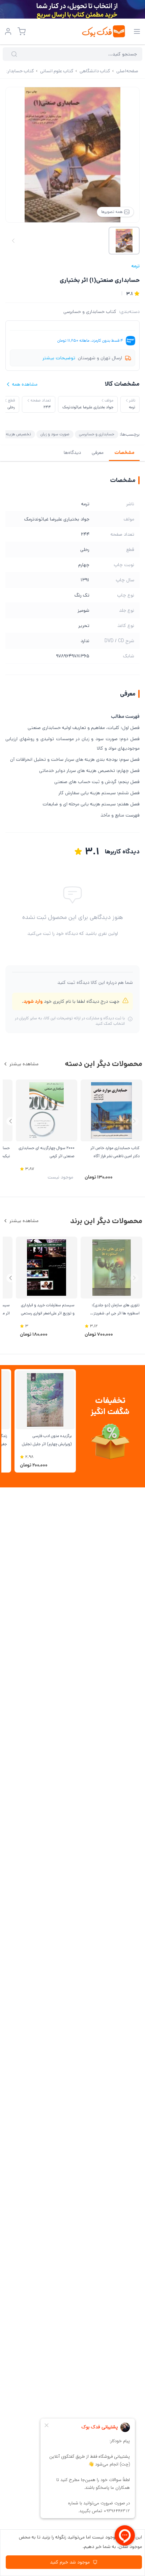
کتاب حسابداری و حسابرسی (90, 312)
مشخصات (124, 453)
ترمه (135, 266)
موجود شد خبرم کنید (70, 2562)
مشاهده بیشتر (24, 1064)
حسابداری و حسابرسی (97, 434)
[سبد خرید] (22, 31)
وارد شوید (33, 1001)
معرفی (98, 453)
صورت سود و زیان (55, 434)
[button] (11, 1121)
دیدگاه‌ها (72, 453)
